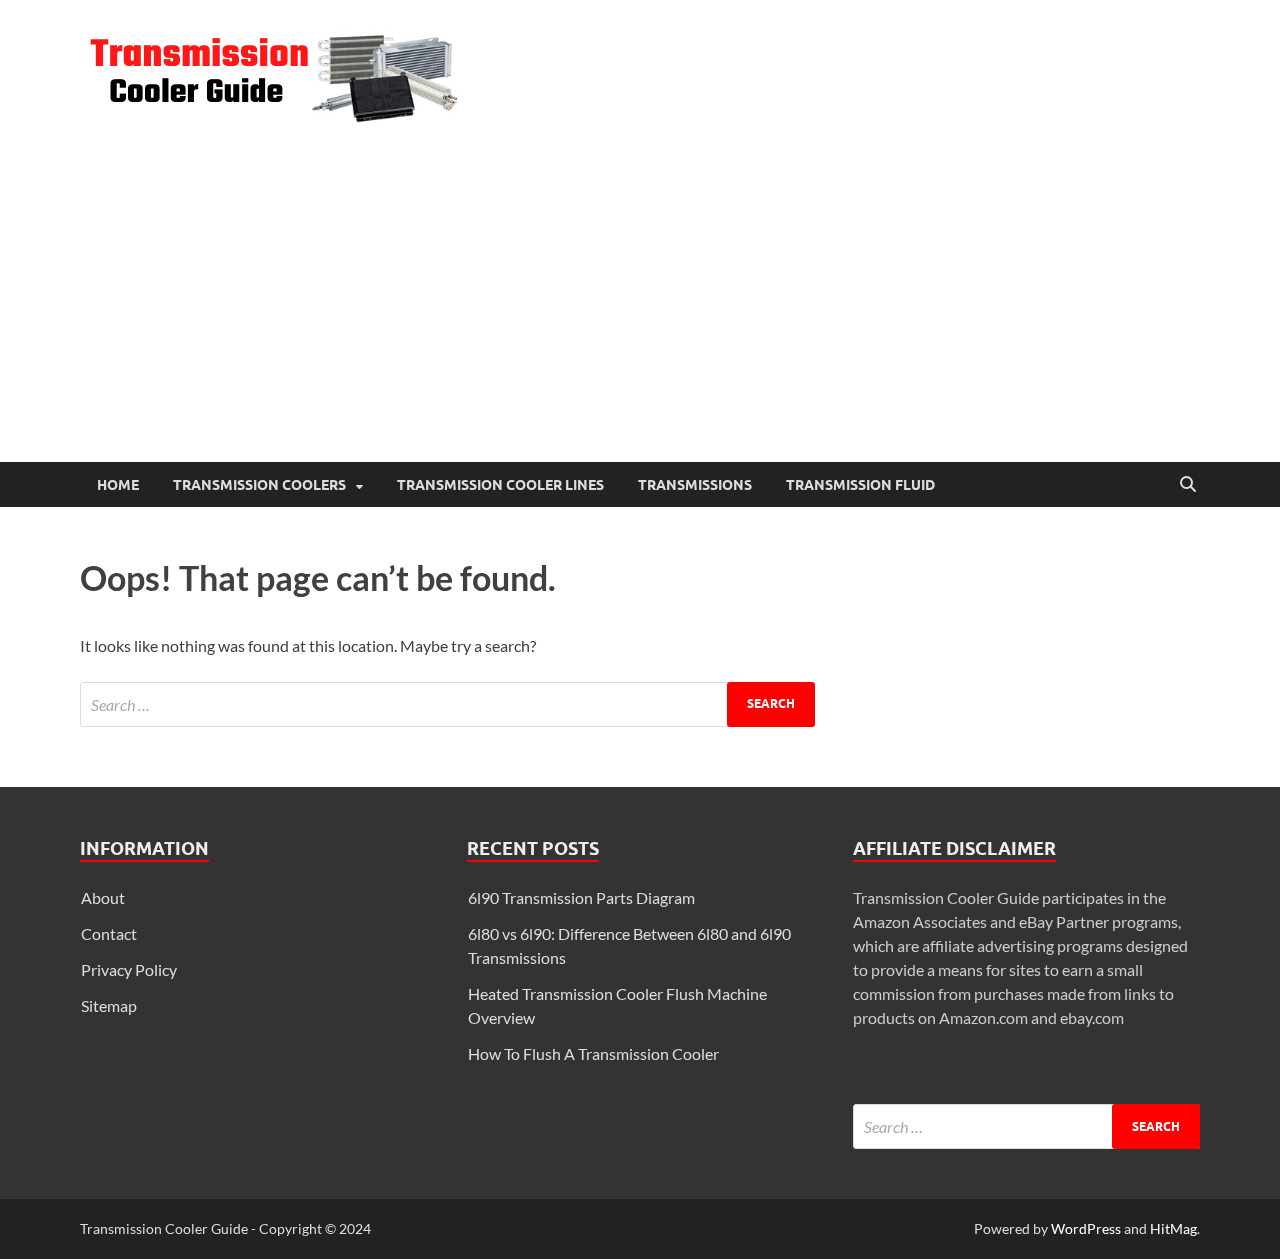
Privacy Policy (129, 969)
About (103, 897)
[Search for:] (447, 704)
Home (118, 485)
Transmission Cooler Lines (500, 485)
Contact (109, 933)
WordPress (1086, 1228)
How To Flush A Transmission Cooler (593, 1053)
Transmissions (695, 485)
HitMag (1173, 1228)
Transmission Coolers (259, 485)
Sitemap (109, 1005)
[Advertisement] (640, 312)
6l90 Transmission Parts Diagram (581, 897)
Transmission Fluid (860, 485)
